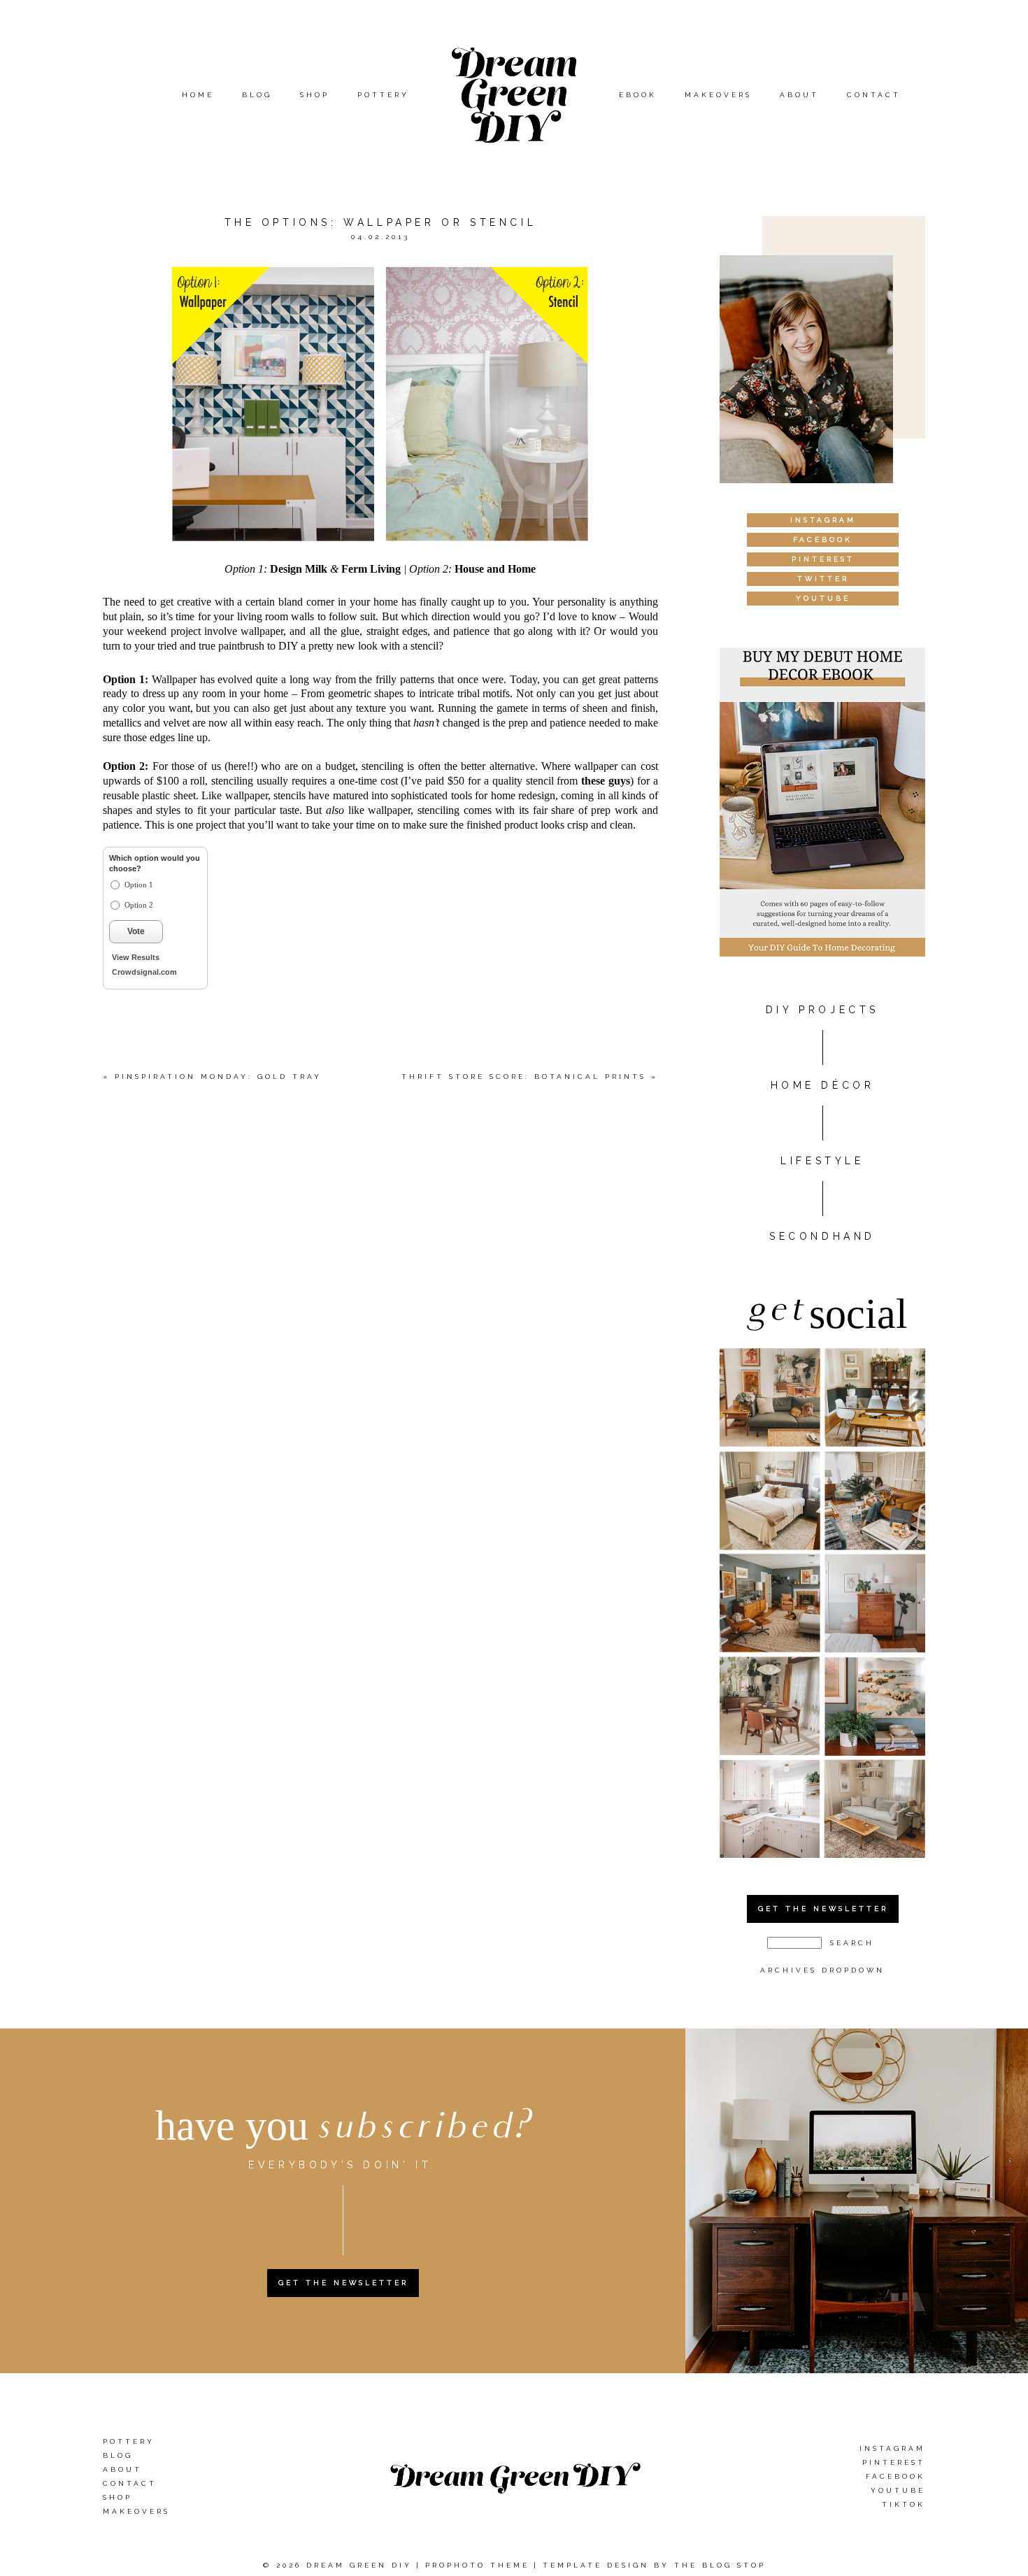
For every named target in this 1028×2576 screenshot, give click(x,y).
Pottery (383, 95)
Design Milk (299, 569)
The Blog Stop (720, 2565)
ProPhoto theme (477, 2565)
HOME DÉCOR (823, 1085)
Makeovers (718, 95)
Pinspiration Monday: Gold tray (218, 1076)
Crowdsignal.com (144, 972)
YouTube (898, 2490)
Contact (874, 95)
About (799, 95)
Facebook (895, 2476)
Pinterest (894, 2462)
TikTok (904, 2504)
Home (198, 95)
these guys (606, 781)
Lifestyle (822, 1161)
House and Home (495, 569)
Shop (315, 95)
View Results (136, 957)
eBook (638, 95)
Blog (257, 95)
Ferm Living (371, 569)
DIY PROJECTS (822, 1010)
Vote (136, 931)
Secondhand (822, 1236)
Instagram (892, 2448)
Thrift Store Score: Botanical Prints (524, 1076)
